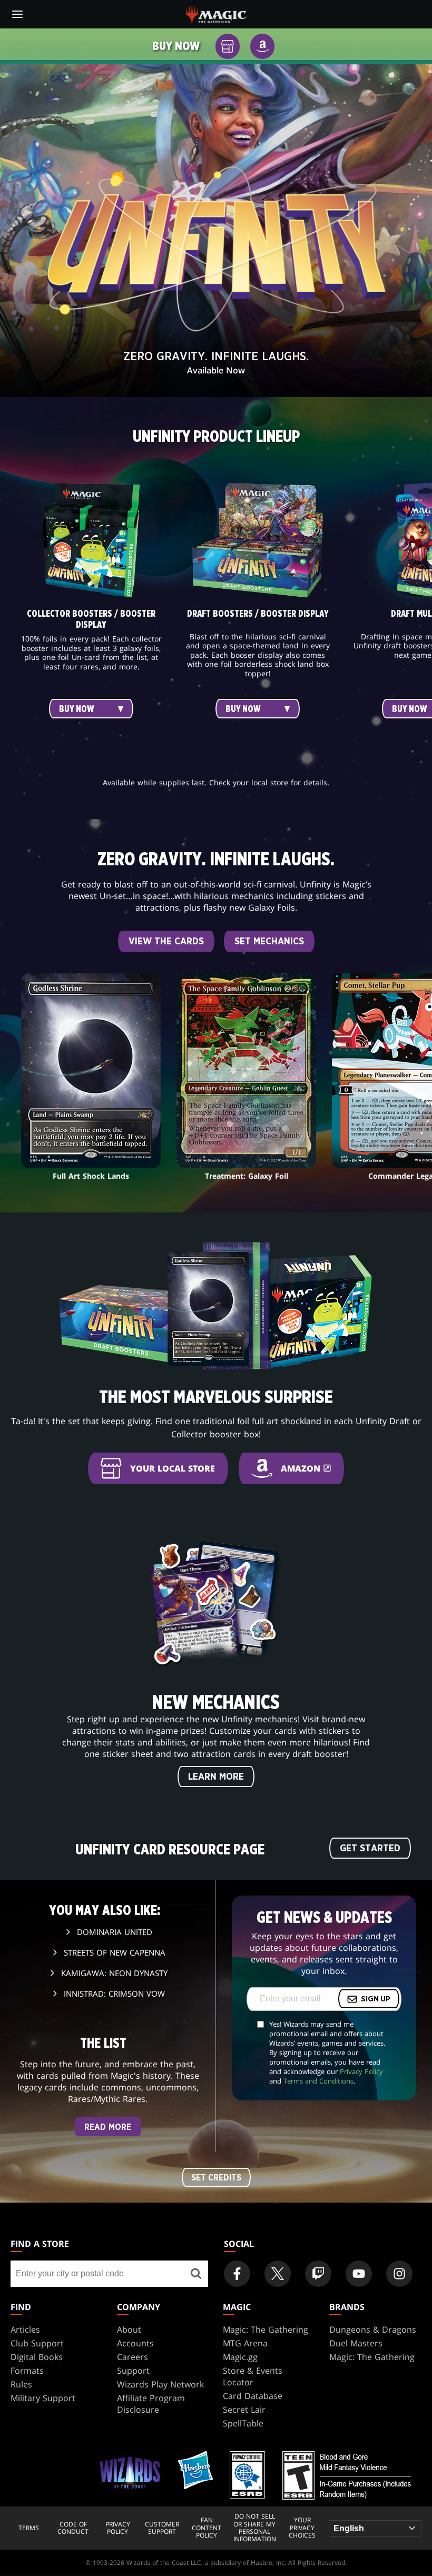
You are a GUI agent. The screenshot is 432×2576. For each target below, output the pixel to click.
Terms (29, 2528)
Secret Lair (244, 2410)
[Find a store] (196, 2274)
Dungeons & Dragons (373, 2330)
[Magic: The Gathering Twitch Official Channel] (318, 2274)
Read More (108, 2127)
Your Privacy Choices (302, 2528)
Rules (21, 2384)
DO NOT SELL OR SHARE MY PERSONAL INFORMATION (255, 2528)
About (129, 2330)
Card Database (253, 2396)
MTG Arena (245, 2343)
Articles (25, 2330)
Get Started (370, 1849)
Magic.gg (240, 2357)
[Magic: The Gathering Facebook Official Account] (237, 2274)
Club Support (37, 2343)
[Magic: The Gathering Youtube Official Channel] (359, 2274)
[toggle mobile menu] (17, 14)
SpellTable (243, 2423)
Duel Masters (356, 2343)
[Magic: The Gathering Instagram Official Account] (399, 2274)
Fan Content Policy (207, 2528)
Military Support (43, 2398)
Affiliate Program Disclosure (151, 2404)
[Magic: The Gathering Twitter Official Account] (278, 2274)
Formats (27, 2371)
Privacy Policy (361, 2071)
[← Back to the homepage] (216, 13)
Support (133, 2371)
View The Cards (166, 942)
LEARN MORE (216, 1777)
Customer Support (162, 2528)
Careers (132, 2357)
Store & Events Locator (253, 2376)
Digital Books (37, 2357)
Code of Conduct (73, 2528)
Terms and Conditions (318, 2081)
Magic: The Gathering (266, 2330)
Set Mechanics (269, 942)
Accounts (135, 2343)
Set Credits (216, 2178)
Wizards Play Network (160, 2384)
